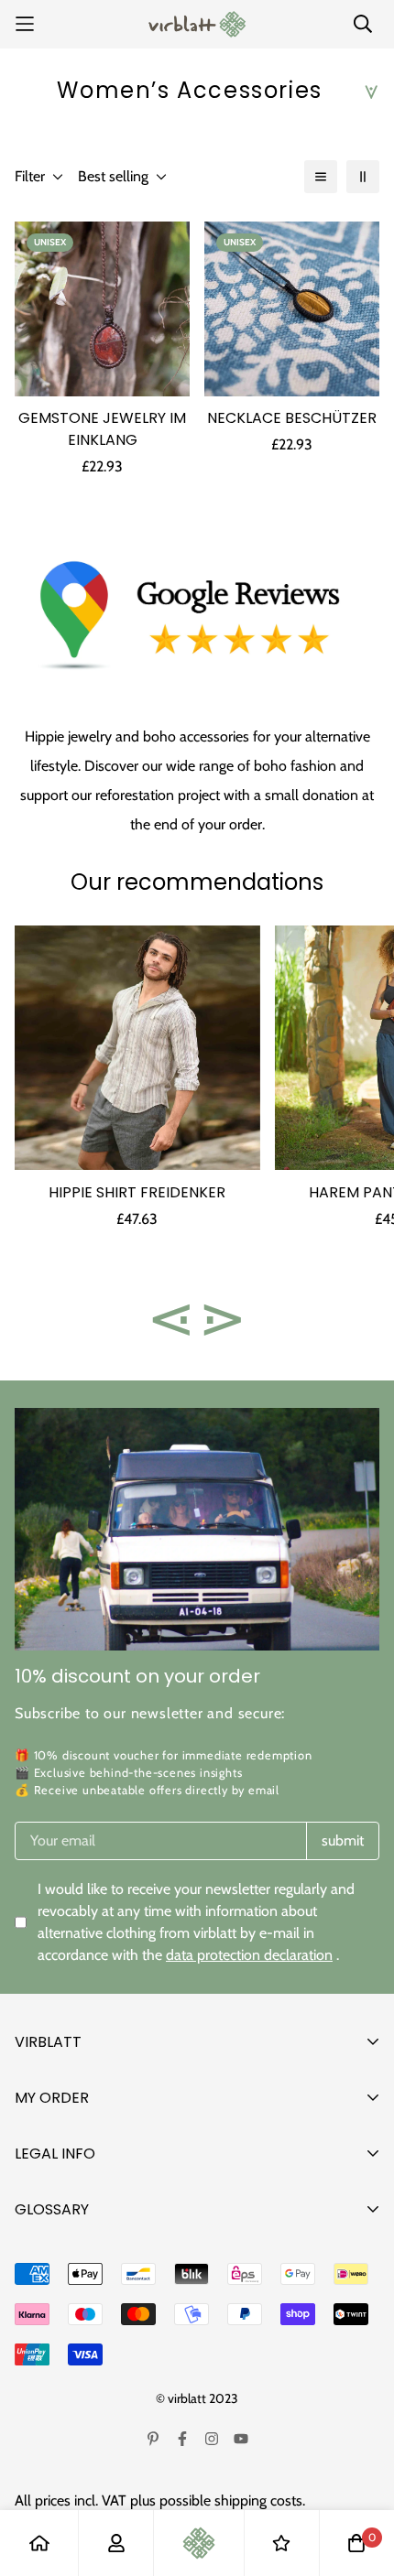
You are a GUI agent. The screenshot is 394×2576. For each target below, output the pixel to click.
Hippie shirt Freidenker (137, 1192)
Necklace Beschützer (292, 418)
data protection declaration (249, 1955)
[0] (356, 2543)
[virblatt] (197, 24)
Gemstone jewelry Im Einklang (102, 429)
